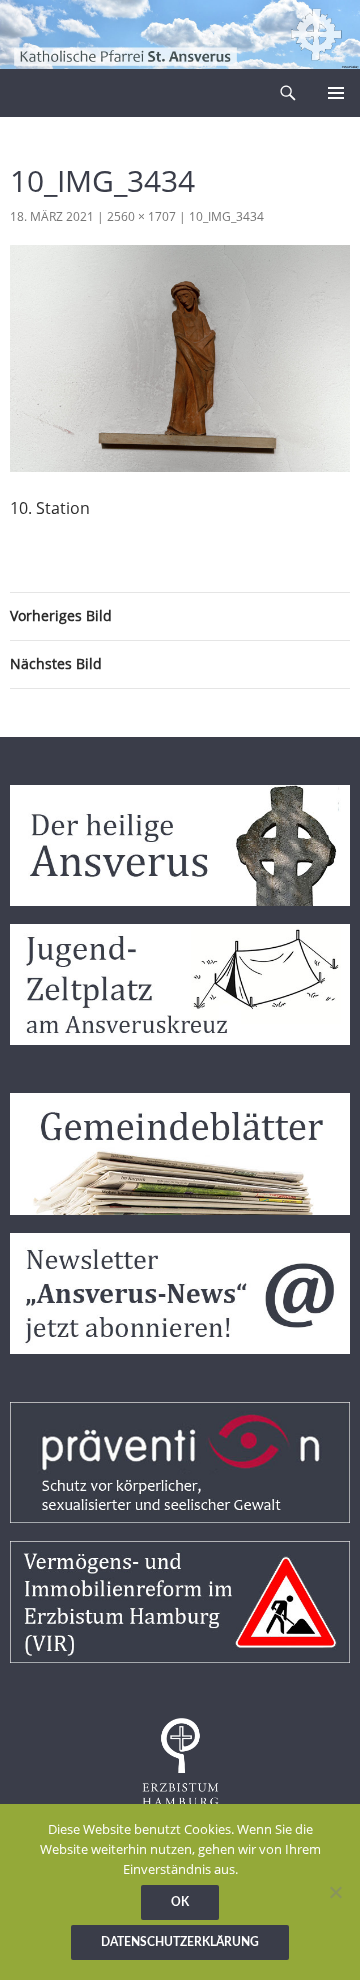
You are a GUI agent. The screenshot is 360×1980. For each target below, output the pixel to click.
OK (180, 1902)
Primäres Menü (336, 93)
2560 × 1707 (141, 216)
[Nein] (335, 1892)
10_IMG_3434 (226, 216)
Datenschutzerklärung (180, 1942)
